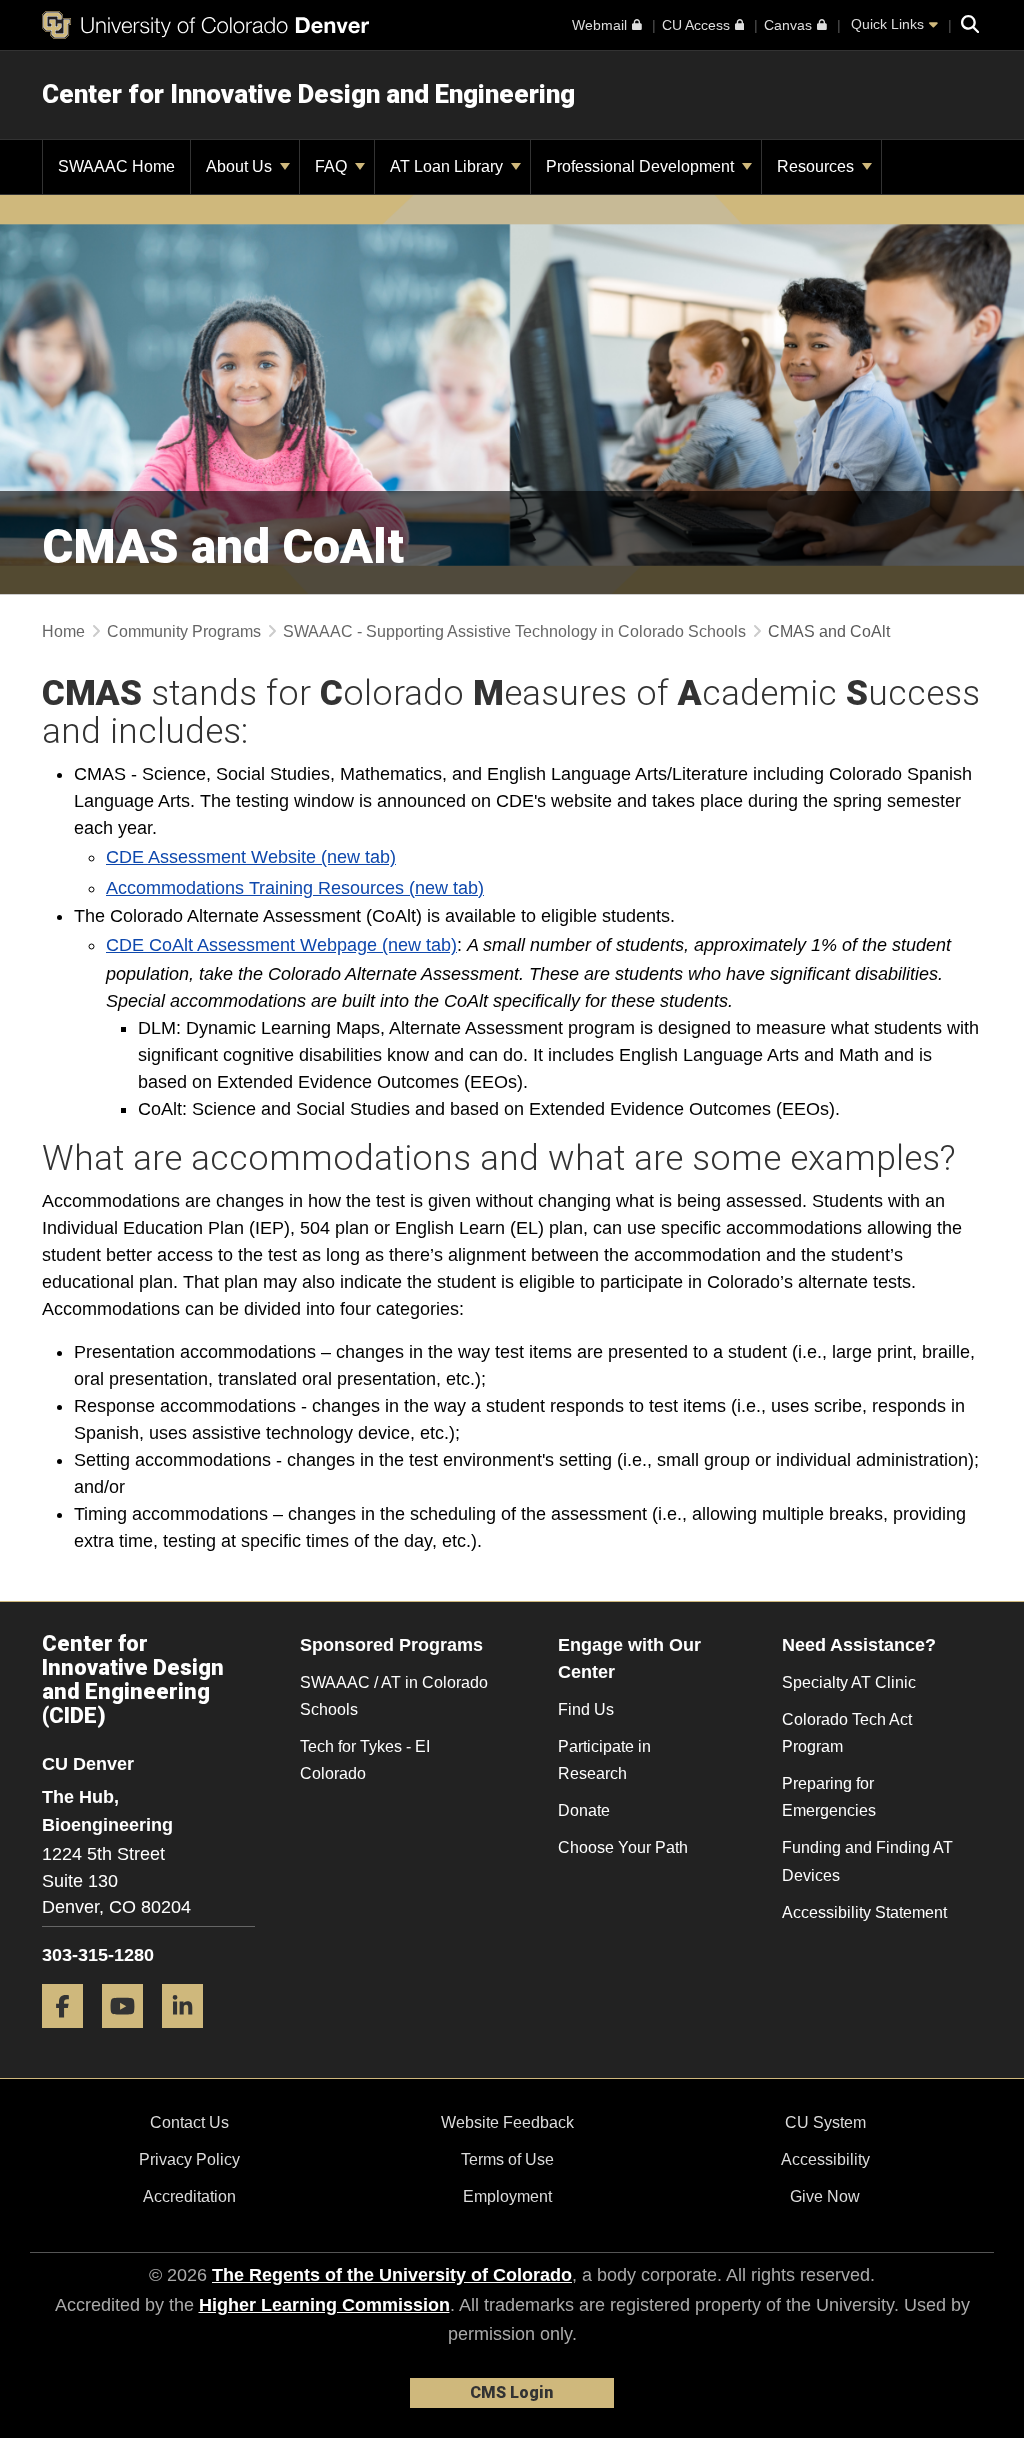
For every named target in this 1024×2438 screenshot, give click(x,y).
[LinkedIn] (190, 2035)
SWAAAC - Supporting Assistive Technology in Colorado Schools (514, 631)
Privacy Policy (189, 2159)
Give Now (825, 2196)
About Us (241, 166)
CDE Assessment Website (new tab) (251, 857)
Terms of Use (507, 2159)
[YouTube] (130, 2035)
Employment (507, 2196)
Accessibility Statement (864, 1912)
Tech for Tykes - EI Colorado (365, 1760)
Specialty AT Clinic (849, 1682)
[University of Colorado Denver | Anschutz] (205, 25)
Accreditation (189, 2196)
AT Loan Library (448, 166)
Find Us (586, 1709)
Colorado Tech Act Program (847, 1733)
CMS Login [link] (511, 2392)
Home (63, 631)
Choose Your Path (623, 1847)
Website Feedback (507, 2122)
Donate (584, 1810)
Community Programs (184, 631)
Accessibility (825, 2159)
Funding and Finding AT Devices (867, 1861)
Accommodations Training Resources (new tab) (295, 888)
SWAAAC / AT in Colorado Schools (394, 1696)
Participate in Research (604, 1760)
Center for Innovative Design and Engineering (308, 94)
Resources (817, 166)
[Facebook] (70, 2035)
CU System (825, 2122)
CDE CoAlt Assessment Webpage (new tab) (281, 945)
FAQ (333, 166)
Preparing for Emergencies (829, 1797)
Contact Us (189, 2122)
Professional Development (642, 166)
